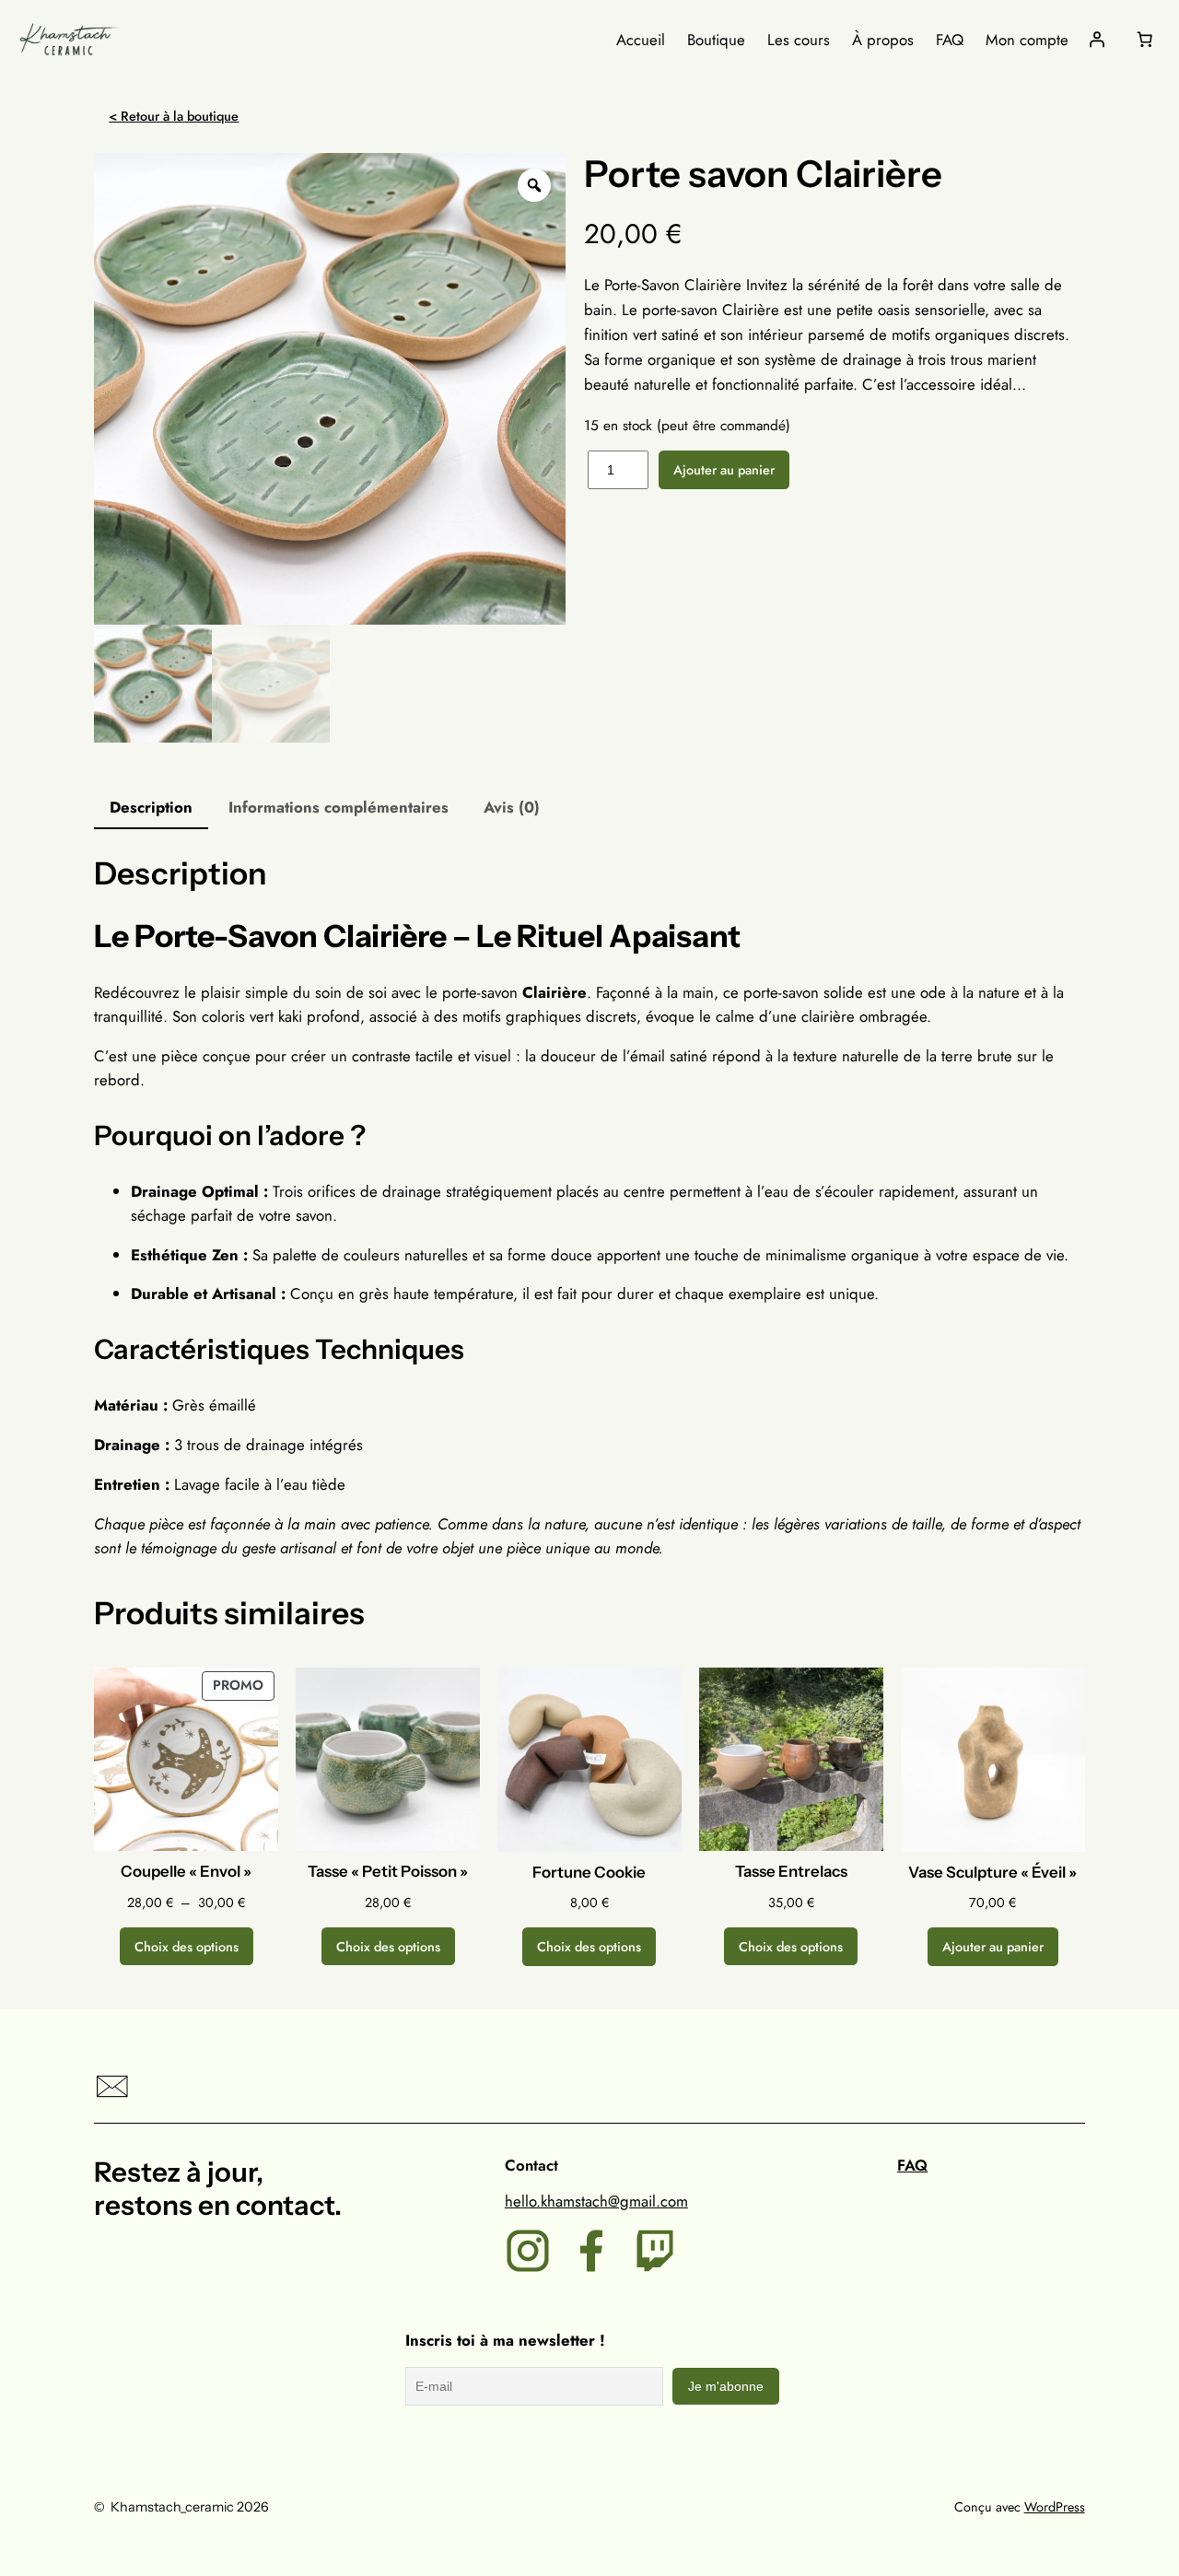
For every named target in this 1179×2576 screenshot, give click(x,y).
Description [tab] (151, 807)
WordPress (1055, 2507)
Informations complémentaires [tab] (339, 807)
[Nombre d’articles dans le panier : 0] (1145, 40)
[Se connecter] (1097, 40)
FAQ (912, 2165)
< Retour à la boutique (174, 116)
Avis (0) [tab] (512, 807)
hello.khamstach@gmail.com (596, 2201)
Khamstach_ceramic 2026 (190, 2507)
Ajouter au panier (724, 470)
